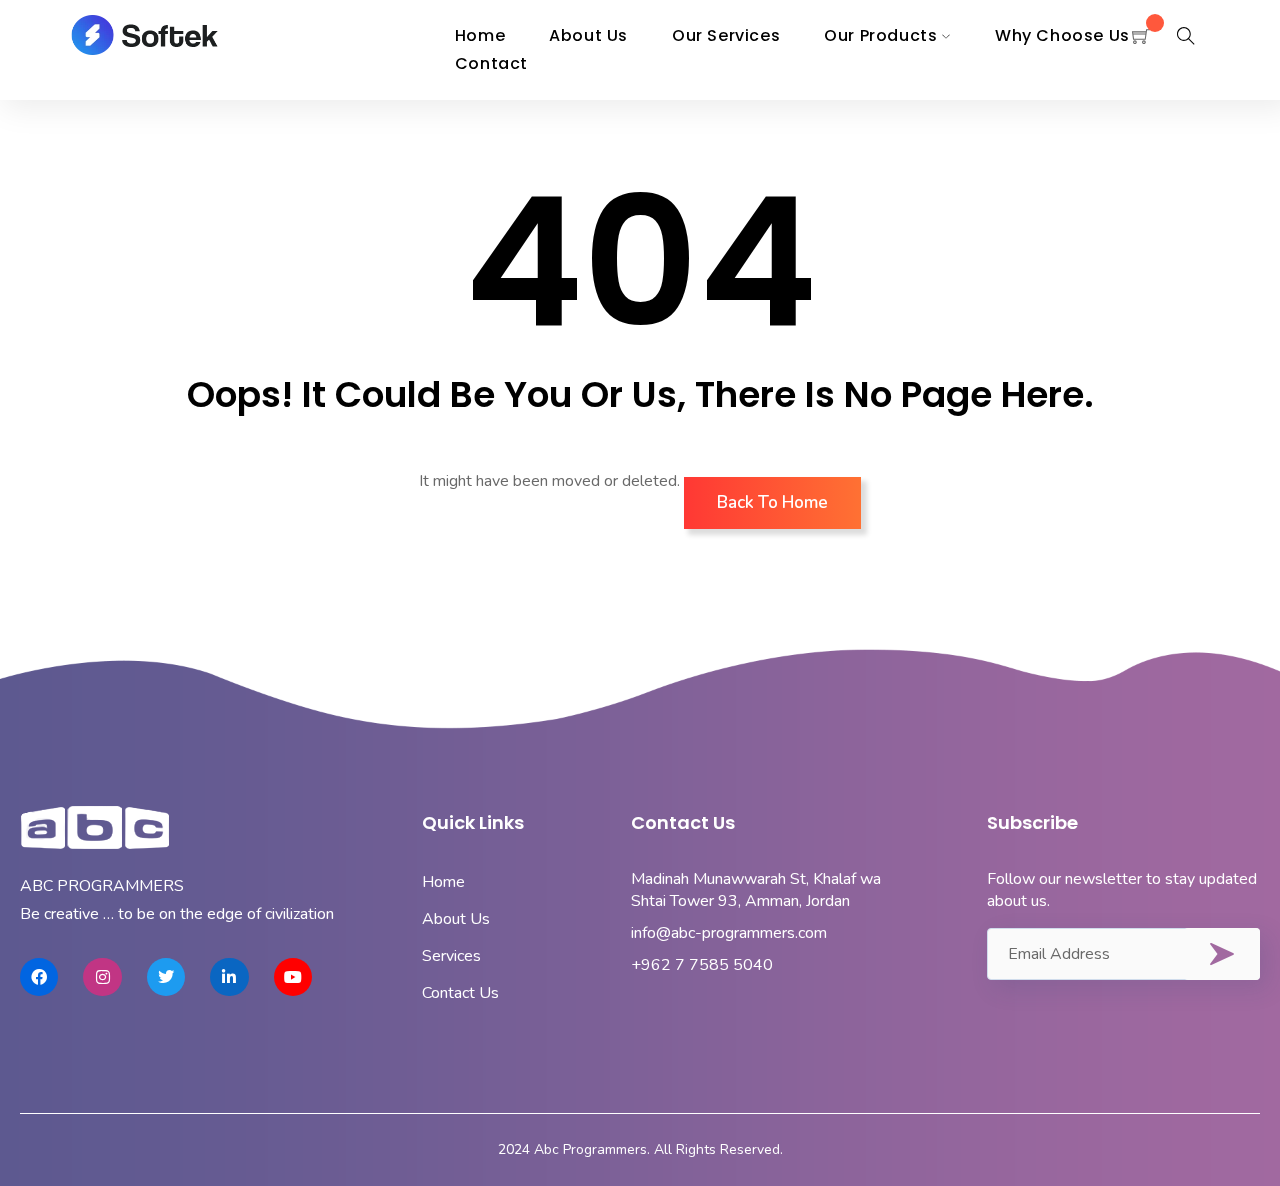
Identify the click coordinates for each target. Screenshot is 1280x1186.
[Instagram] (102, 977)
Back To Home (772, 502)
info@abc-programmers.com (729, 933)
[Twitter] (166, 977)
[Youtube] (293, 977)
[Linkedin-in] (229, 977)
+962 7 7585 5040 (702, 965)
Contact (491, 63)
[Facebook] (39, 977)
